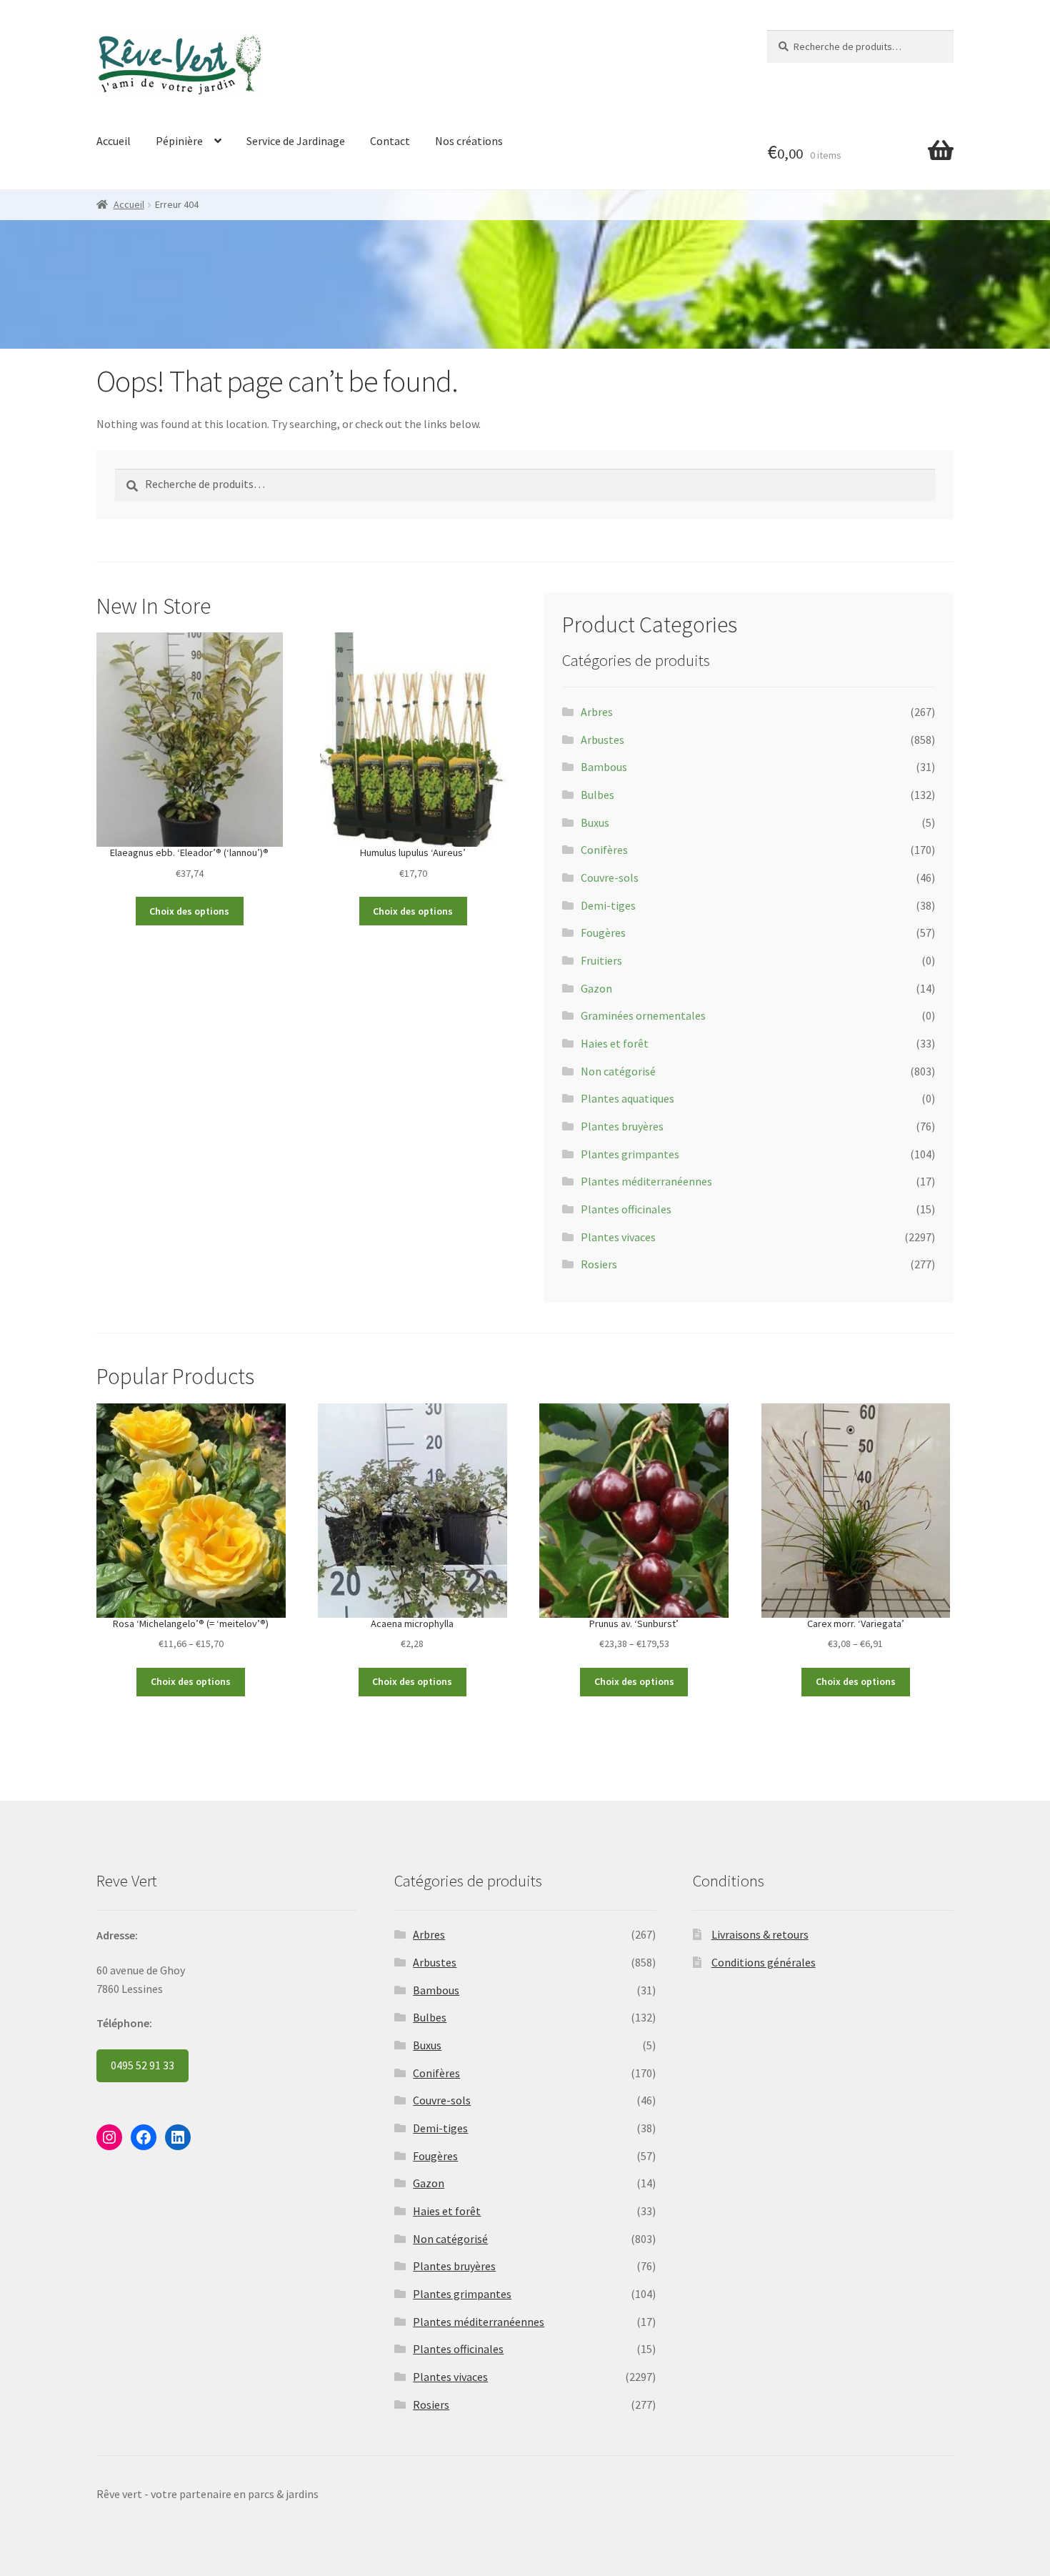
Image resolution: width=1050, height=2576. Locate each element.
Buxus (595, 822)
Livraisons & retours (760, 1934)
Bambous (604, 767)
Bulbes (597, 795)
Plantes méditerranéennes (646, 1181)
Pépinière (179, 141)
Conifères (604, 850)
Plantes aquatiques (627, 1098)
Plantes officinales (626, 1209)
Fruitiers (601, 960)
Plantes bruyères (622, 1126)
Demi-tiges (608, 905)
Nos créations (469, 141)
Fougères (603, 933)
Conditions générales (764, 1962)
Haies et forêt (615, 1043)
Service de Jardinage (296, 141)
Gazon (596, 988)
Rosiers (599, 1264)
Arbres (597, 712)
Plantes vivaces (618, 1237)
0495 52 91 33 (142, 2065)
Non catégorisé (618, 1071)
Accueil (114, 141)
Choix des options (189, 911)
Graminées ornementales (643, 1015)
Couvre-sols (610, 877)
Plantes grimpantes (630, 1154)
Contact (390, 141)
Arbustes (602, 740)
